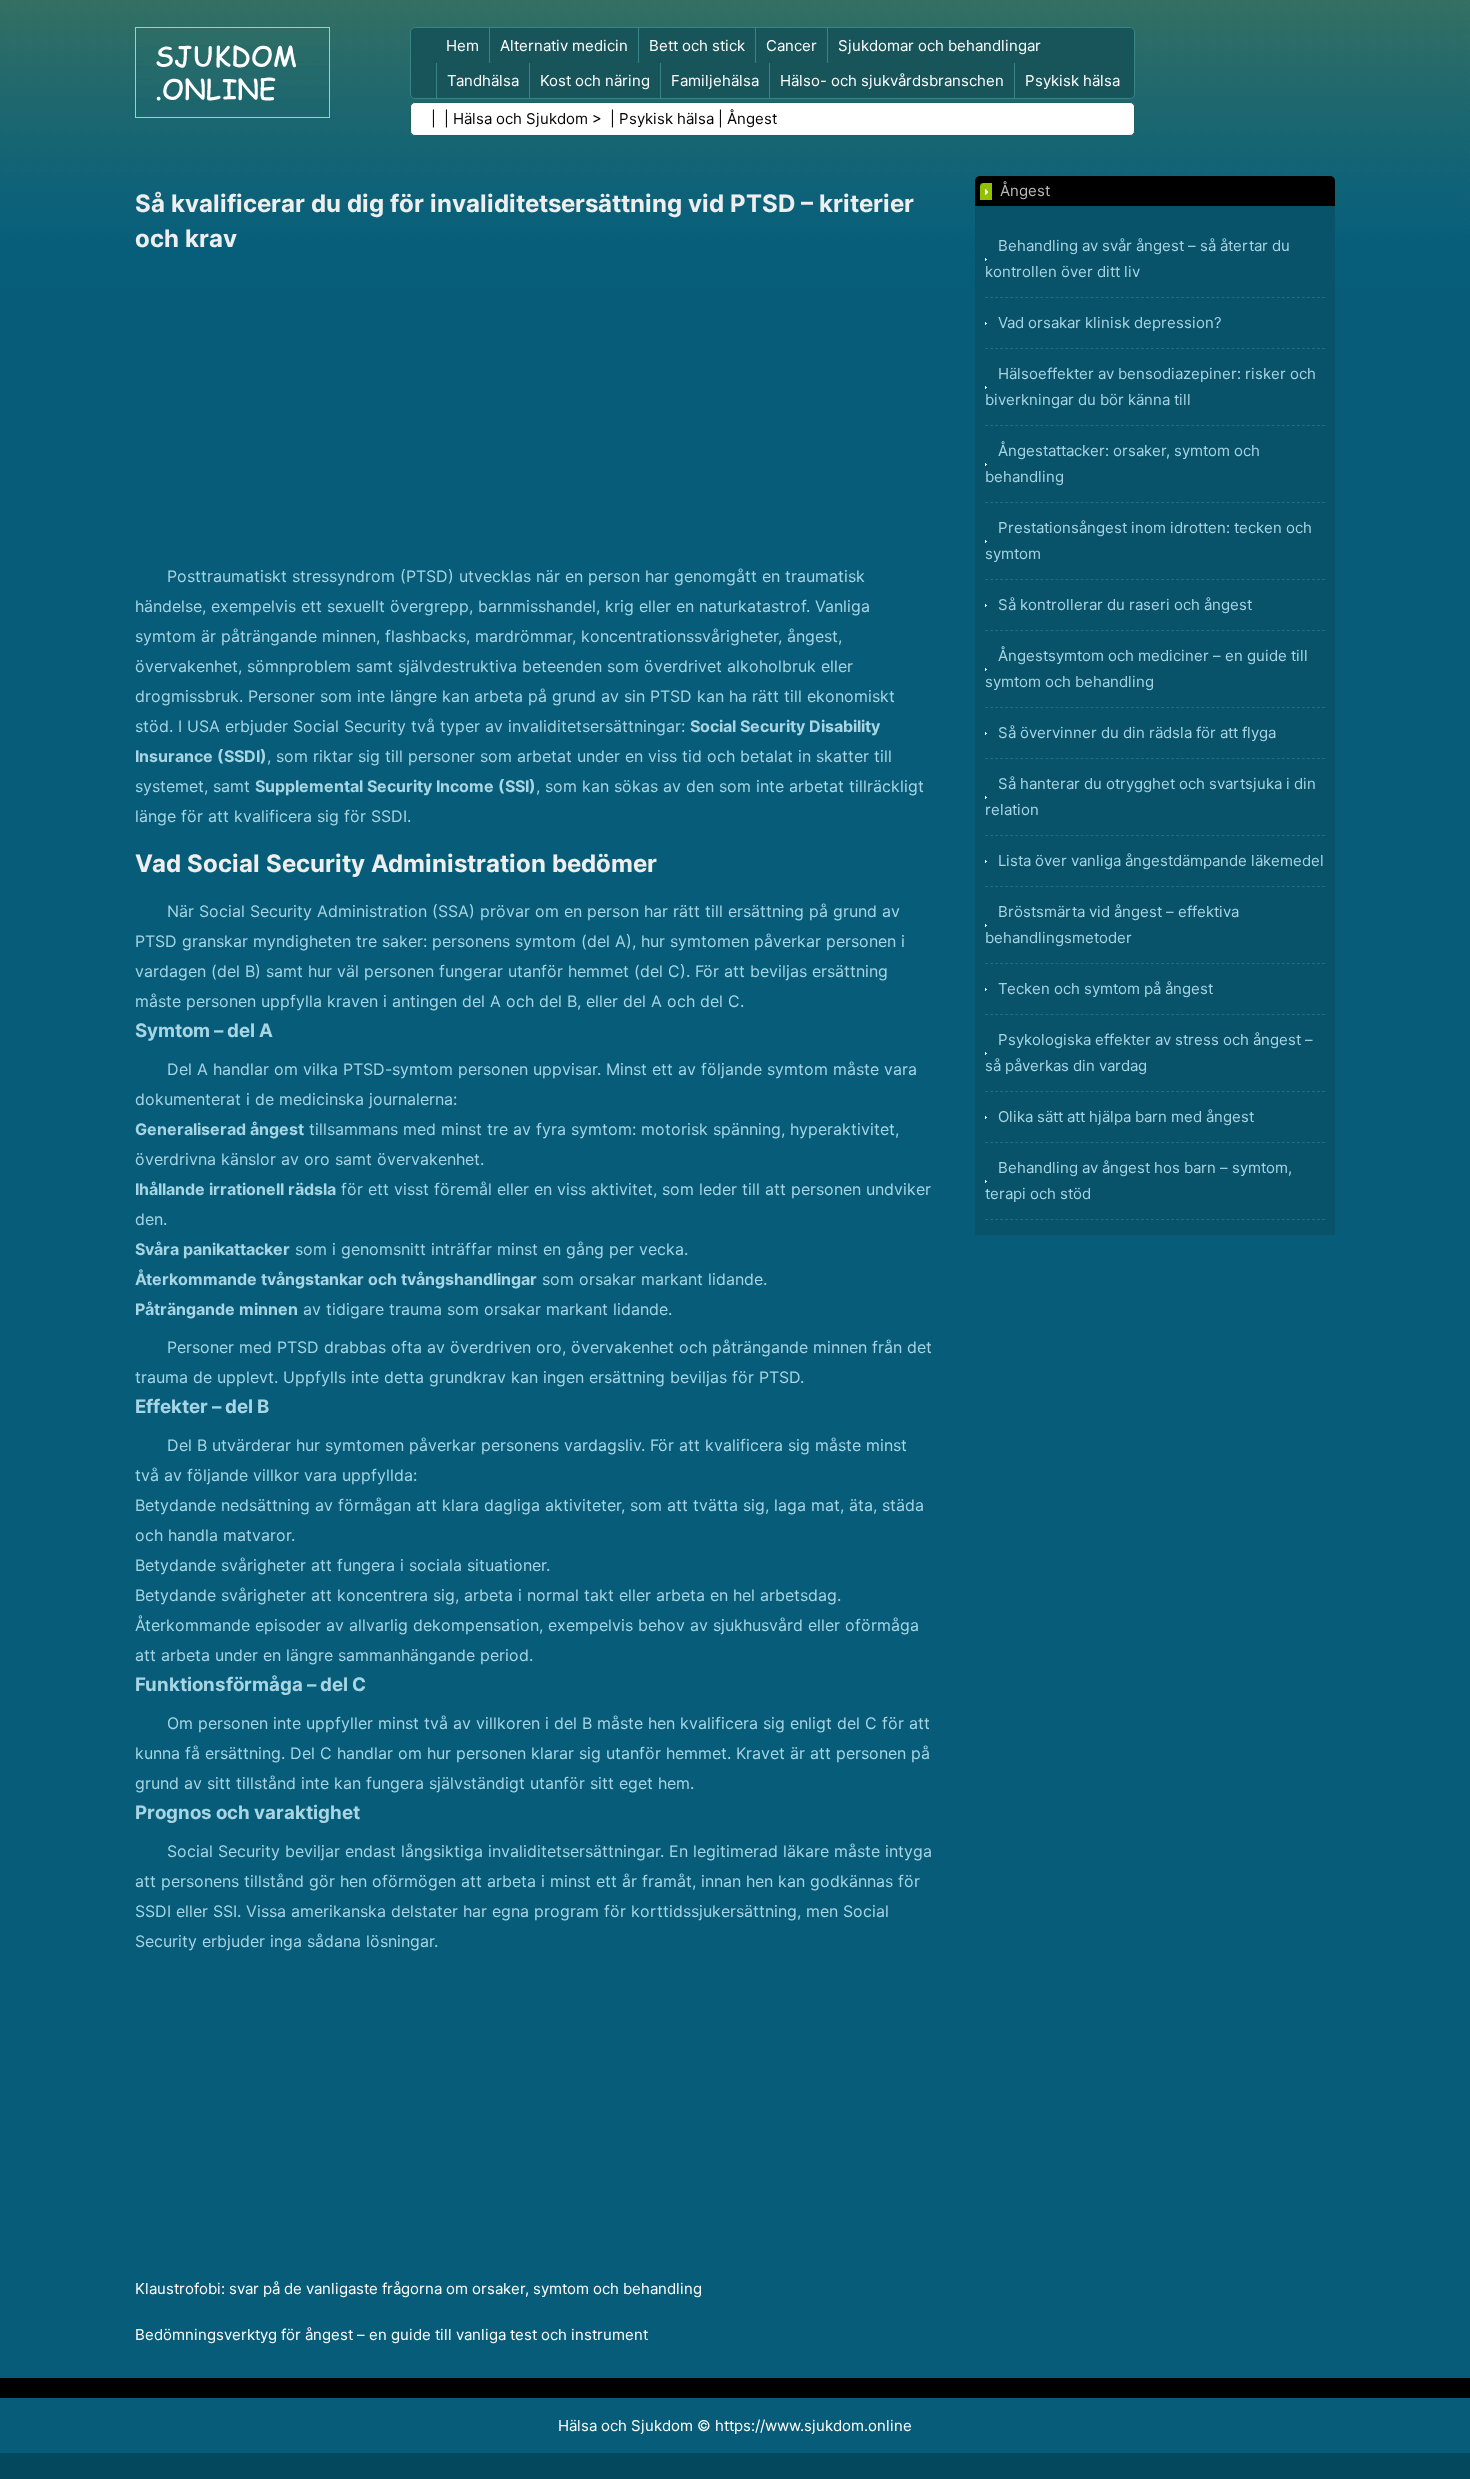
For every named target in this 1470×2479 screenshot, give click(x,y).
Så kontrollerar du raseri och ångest (1125, 604)
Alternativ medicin (564, 45)
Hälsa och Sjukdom (520, 118)
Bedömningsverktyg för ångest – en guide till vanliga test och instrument (391, 2334)
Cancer (791, 45)
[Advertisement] (535, 411)
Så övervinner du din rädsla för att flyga (1137, 732)
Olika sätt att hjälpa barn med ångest (1126, 1116)
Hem (462, 45)
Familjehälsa (715, 80)
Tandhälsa (483, 80)
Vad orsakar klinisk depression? (1110, 322)
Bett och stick (697, 45)
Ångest (752, 118)
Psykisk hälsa (1072, 80)
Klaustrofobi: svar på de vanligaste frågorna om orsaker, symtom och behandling (418, 2288)
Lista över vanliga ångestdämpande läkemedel (1161, 860)
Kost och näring (595, 80)
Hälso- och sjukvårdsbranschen (892, 80)
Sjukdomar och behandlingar (939, 45)
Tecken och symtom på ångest (1105, 988)
